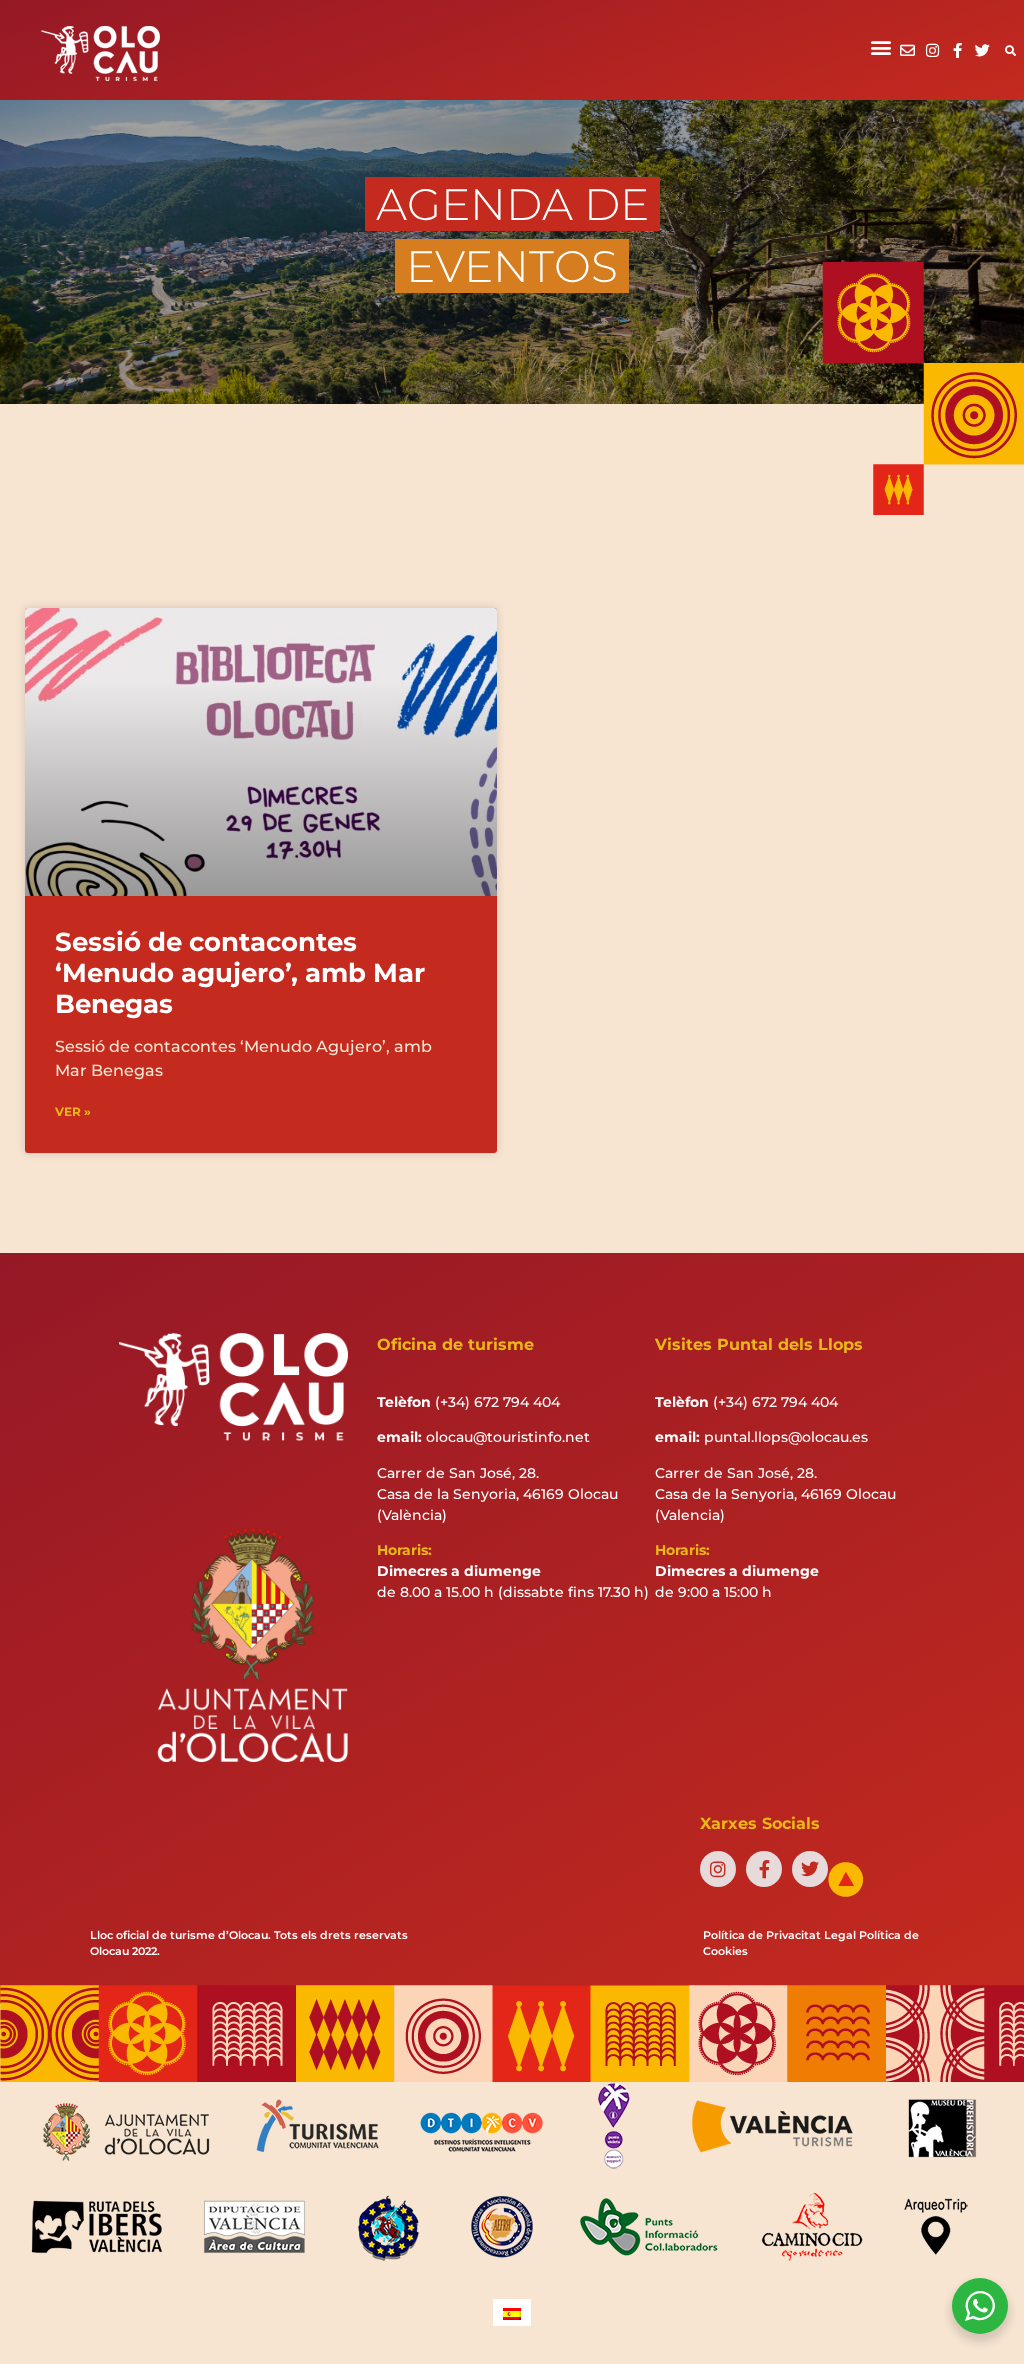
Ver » (73, 1111)
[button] (881, 46)
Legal (840, 1935)
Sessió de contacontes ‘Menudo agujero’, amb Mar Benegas (240, 973)
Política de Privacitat (762, 1935)
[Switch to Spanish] (512, 2312)
